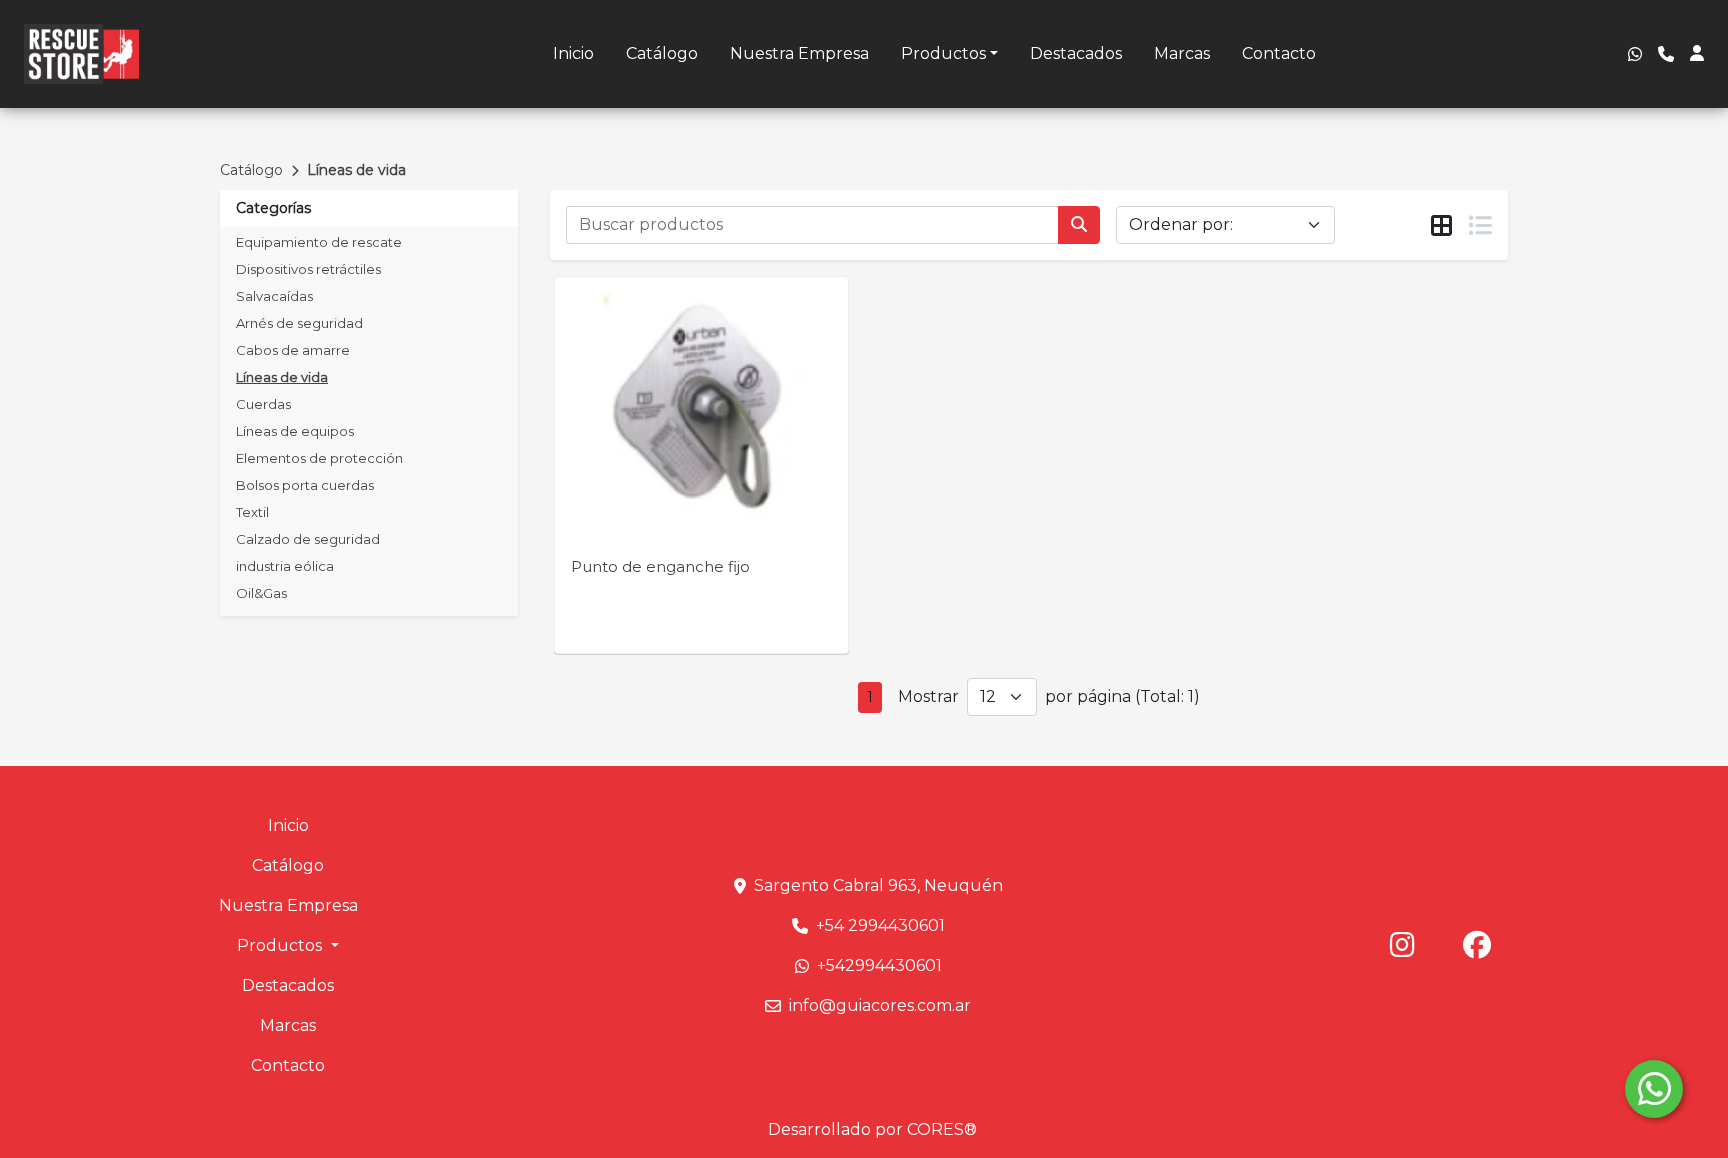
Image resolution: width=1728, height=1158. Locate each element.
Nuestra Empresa (799, 53)
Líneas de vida (356, 170)
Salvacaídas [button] (274, 296)
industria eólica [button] (285, 566)
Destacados (1076, 53)
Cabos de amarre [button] (293, 350)
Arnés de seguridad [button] (299, 323)
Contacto (1279, 53)
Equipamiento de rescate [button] (319, 242)
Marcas (1182, 53)
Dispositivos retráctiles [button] (308, 269)
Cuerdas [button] (263, 404)
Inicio (573, 53)
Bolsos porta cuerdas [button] (305, 485)
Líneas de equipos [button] (295, 431)
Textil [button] (252, 512)
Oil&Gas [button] (261, 593)
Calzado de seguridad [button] (308, 539)
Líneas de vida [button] (282, 377)
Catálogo (662, 53)
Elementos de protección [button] (319, 458)
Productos (943, 53)
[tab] (1441, 226)
